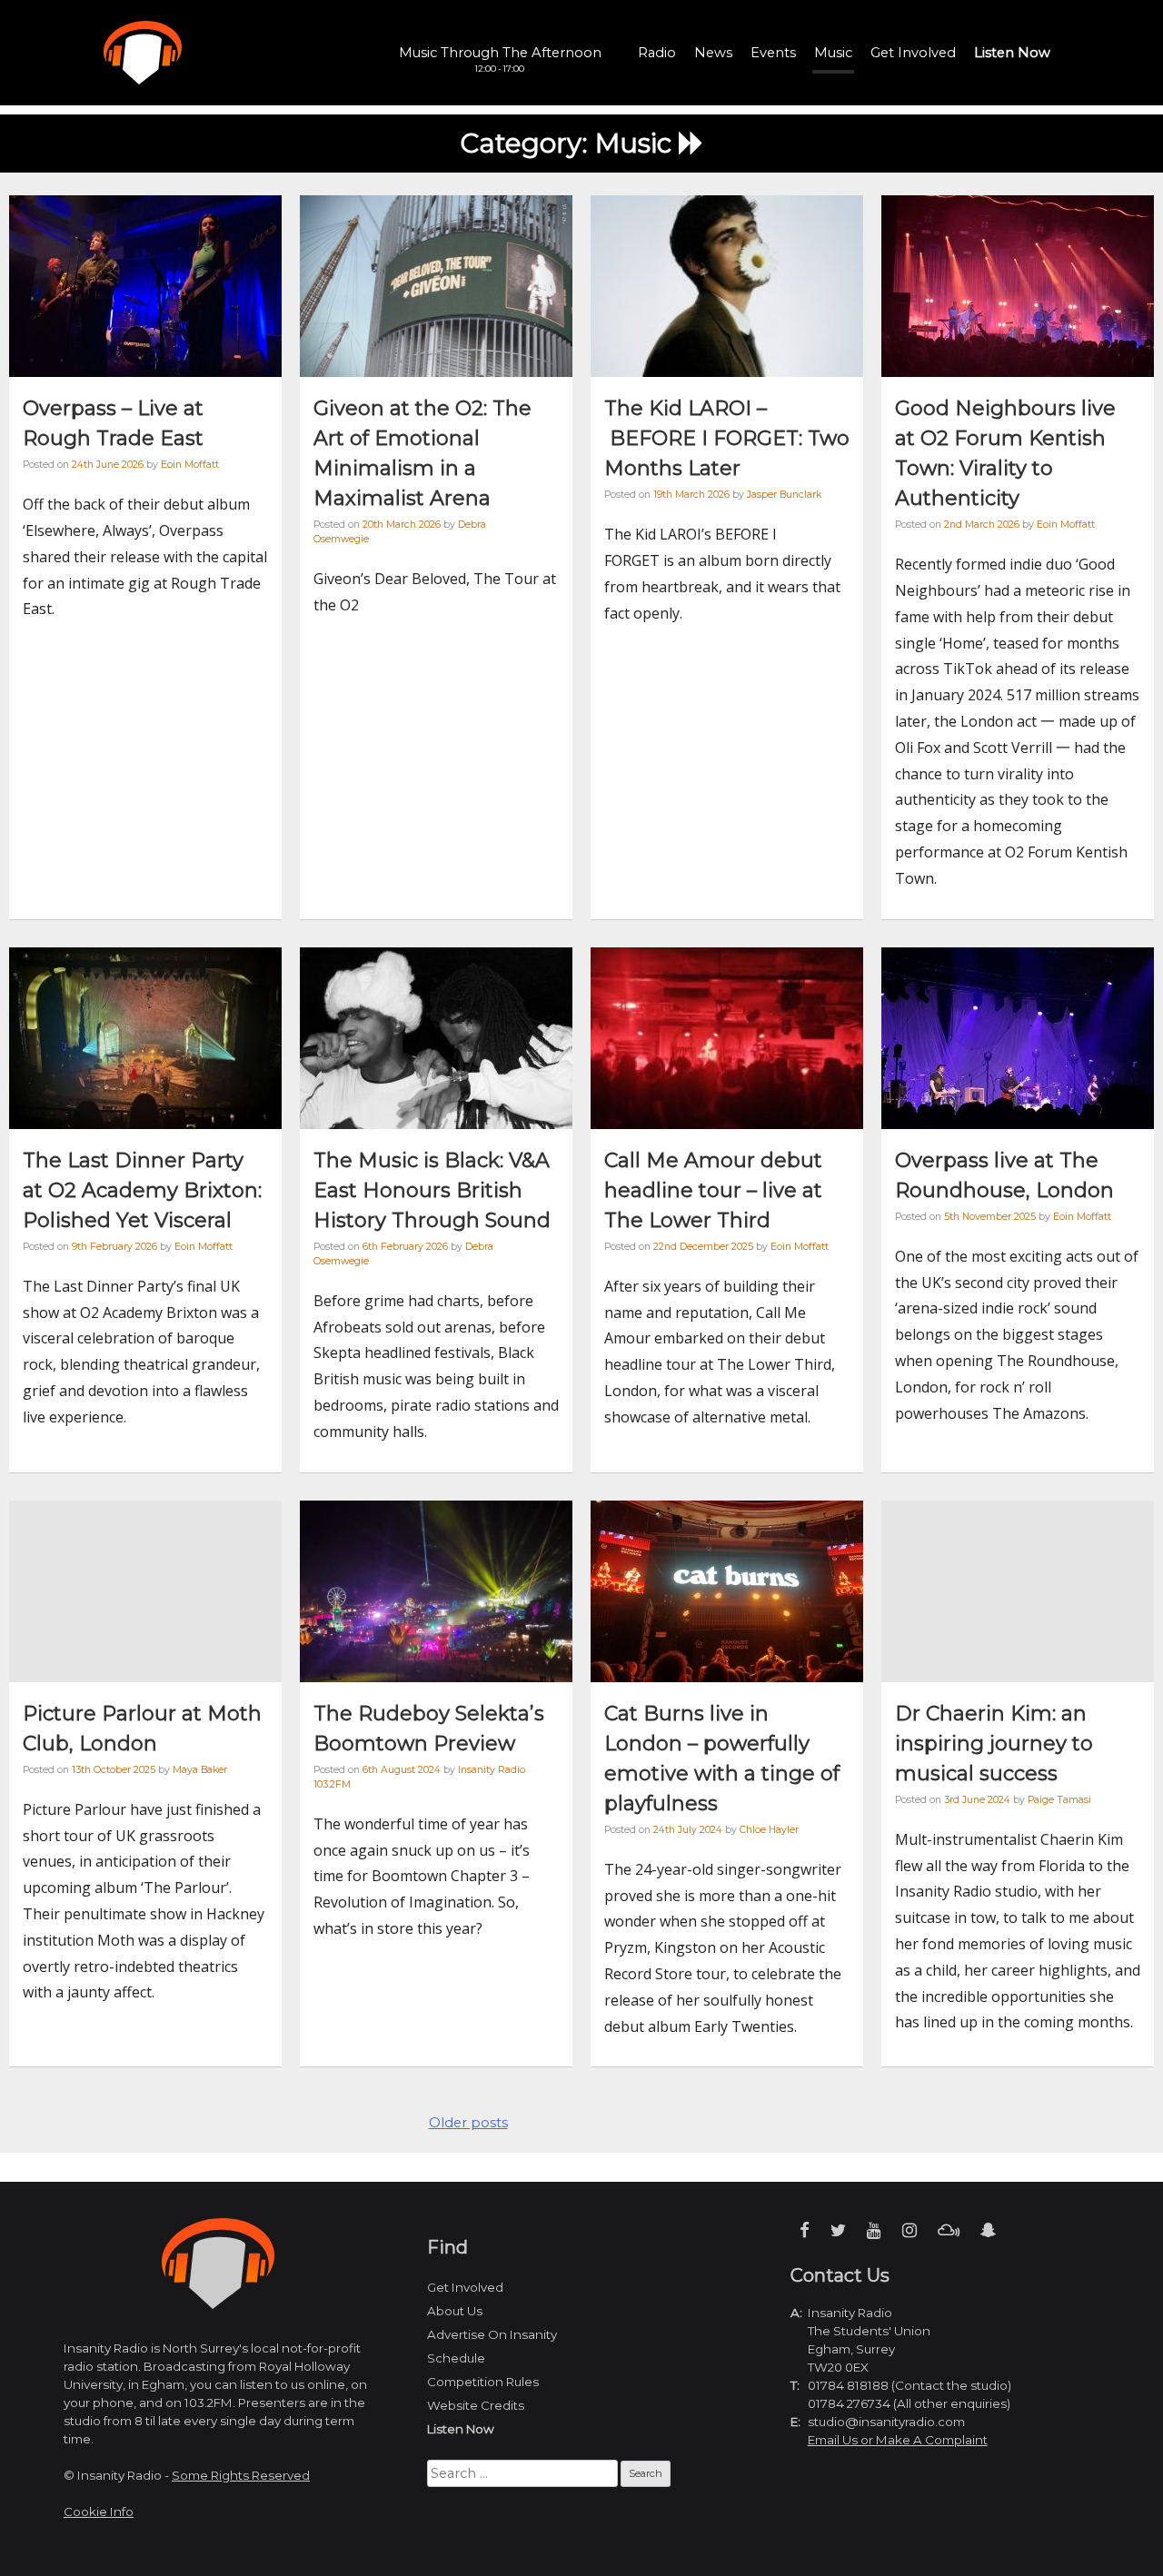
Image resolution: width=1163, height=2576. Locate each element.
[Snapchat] (988, 2230)
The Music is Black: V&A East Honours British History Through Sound (432, 1190)
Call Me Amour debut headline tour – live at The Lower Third (713, 1190)
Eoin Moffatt (190, 465)
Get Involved (913, 53)
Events (773, 53)
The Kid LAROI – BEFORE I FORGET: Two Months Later (727, 438)
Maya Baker (200, 1770)
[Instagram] (910, 2230)
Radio (657, 53)
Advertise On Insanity (492, 2334)
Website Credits (476, 2405)
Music (833, 53)
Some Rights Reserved (241, 2475)
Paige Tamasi (1059, 1800)
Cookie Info (99, 2512)
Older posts (468, 2123)
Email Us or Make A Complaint (898, 2440)
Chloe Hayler (769, 1830)
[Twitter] (838, 2230)
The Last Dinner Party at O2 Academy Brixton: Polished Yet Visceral (142, 1190)
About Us (455, 2311)
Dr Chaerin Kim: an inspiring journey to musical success (994, 1744)
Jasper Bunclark (784, 495)
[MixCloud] (949, 2230)
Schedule (456, 2358)
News (713, 53)
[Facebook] (805, 2230)
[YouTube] (874, 2230)
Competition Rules (483, 2382)
